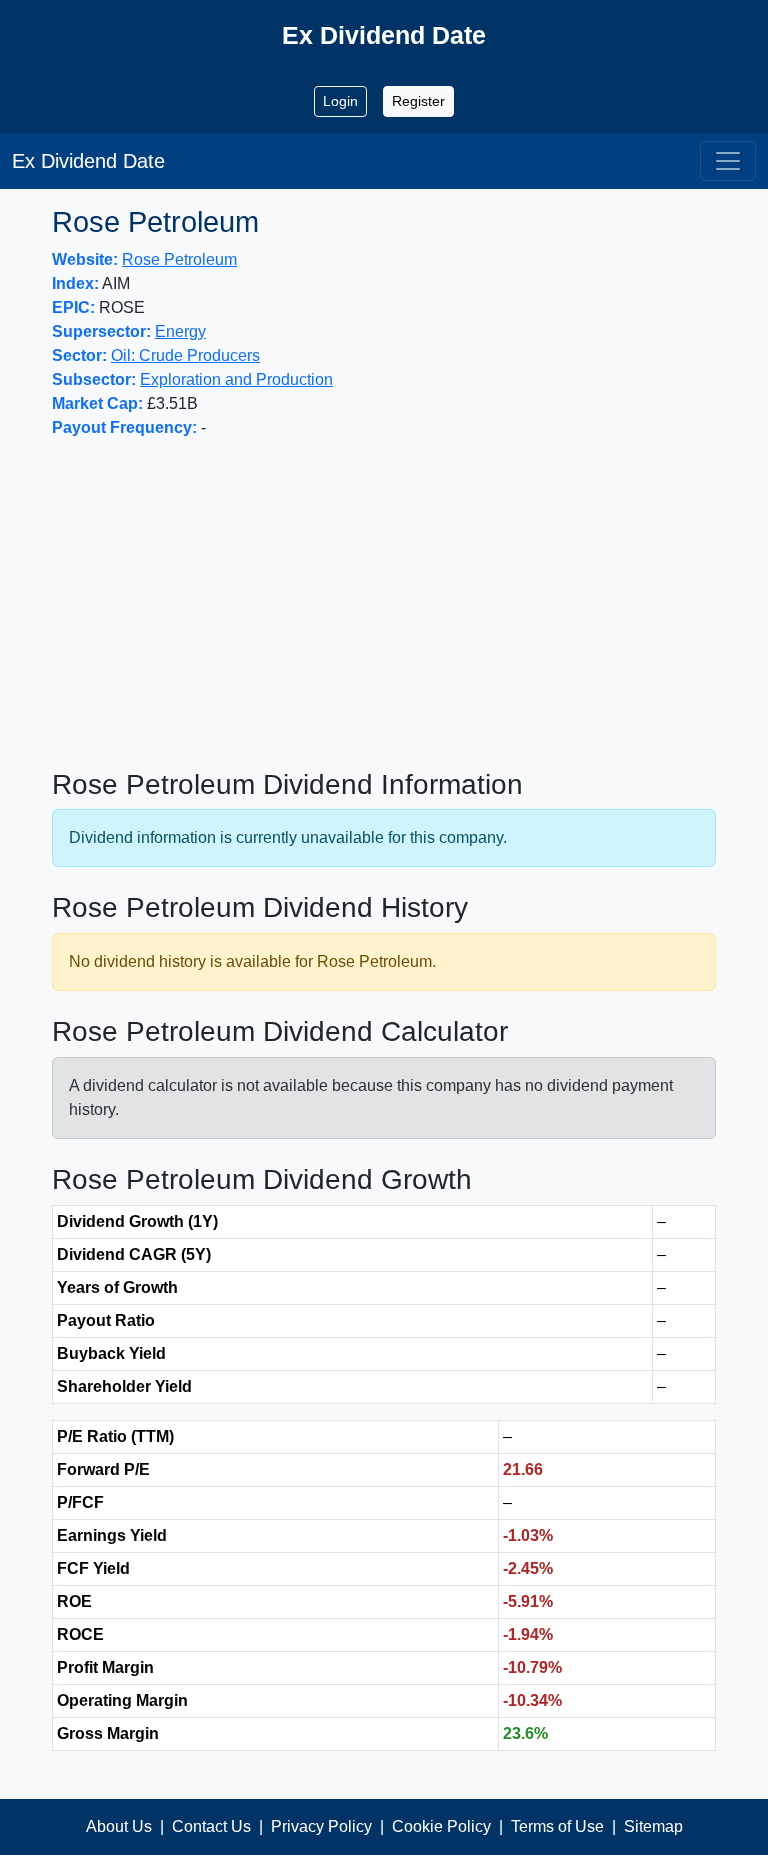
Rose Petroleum (179, 259)
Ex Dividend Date (88, 161)
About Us (119, 1826)
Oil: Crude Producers (185, 355)
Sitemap (653, 1826)
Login (340, 101)
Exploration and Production (236, 379)
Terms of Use (557, 1826)
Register (418, 101)
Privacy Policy (321, 1826)
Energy (180, 331)
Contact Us (211, 1826)
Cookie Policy (441, 1826)
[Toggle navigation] (728, 161)
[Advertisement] (384, 604)
